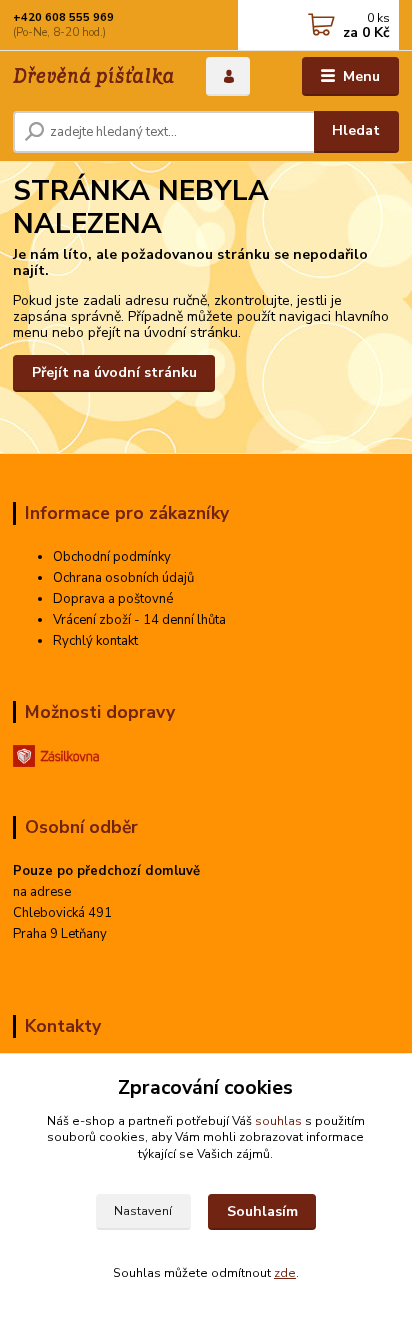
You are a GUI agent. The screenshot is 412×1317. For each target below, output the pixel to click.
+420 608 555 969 (63, 17)
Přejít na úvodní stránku (114, 372)
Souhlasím (262, 1211)
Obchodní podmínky (112, 557)
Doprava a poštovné (113, 599)
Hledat (356, 130)
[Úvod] (93, 76)
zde (285, 1273)
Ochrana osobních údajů (123, 578)
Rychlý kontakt (95, 641)
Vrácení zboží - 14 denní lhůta (139, 620)
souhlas (278, 1121)
